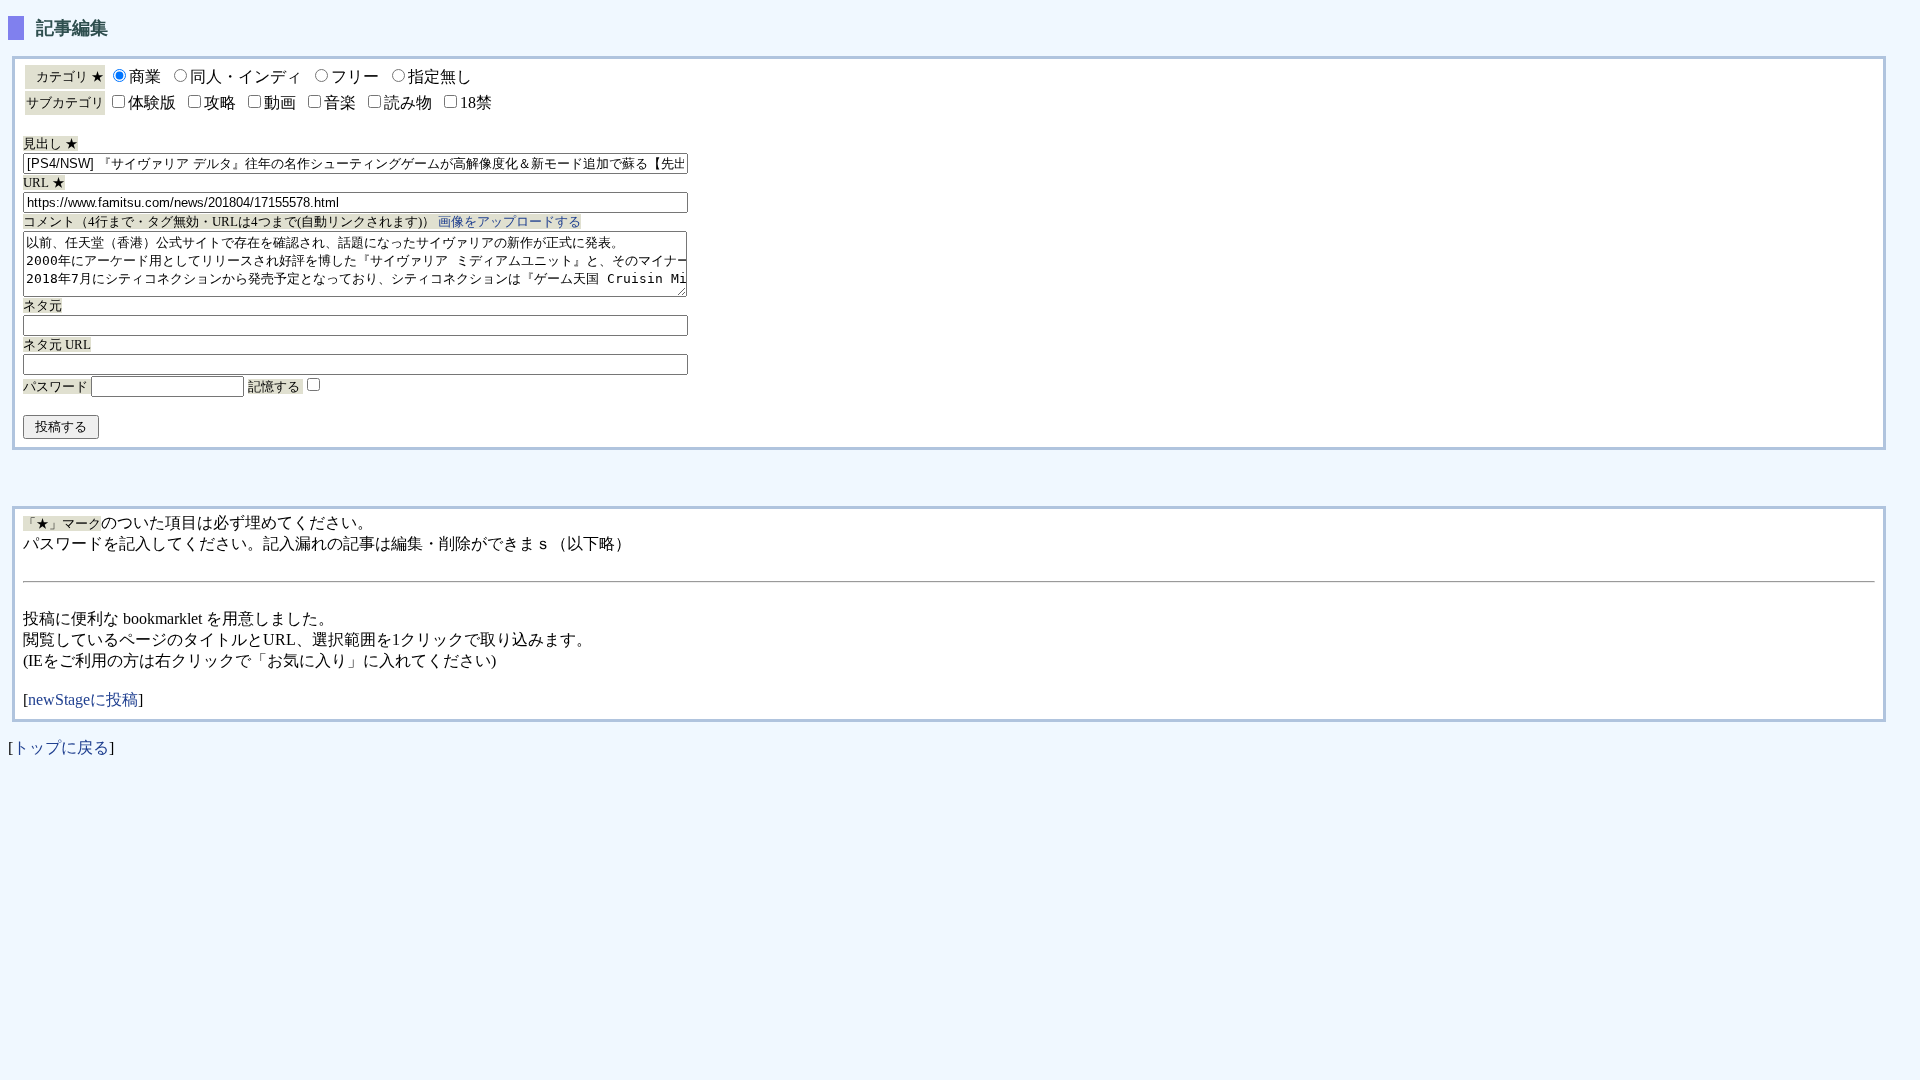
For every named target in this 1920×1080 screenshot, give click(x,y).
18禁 (476, 102)
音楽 (340, 102)
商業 (145, 76)
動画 (280, 102)
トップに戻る (61, 747)
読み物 (408, 102)
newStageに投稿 (83, 699)
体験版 (152, 102)
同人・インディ (246, 76)
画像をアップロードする (509, 221)
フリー (355, 76)
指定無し (440, 76)
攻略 (220, 102)
